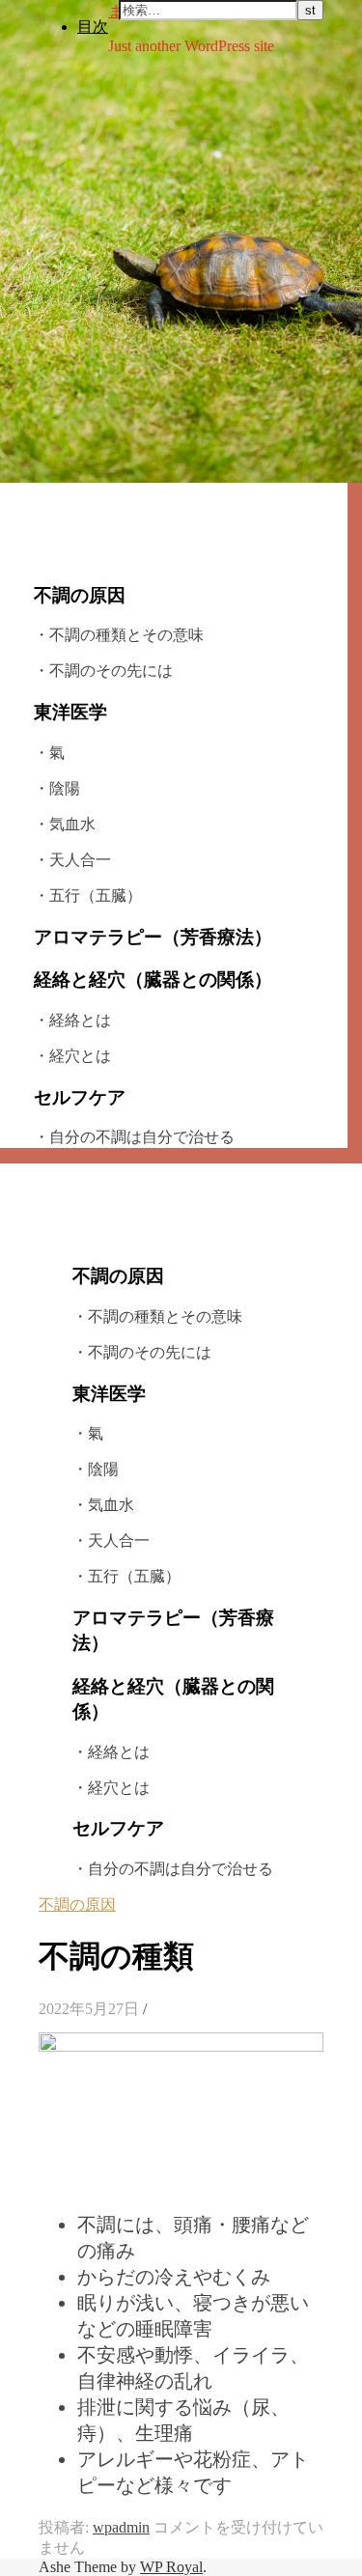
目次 (93, 26)
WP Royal (171, 2567)
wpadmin (121, 2527)
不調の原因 (77, 1904)
